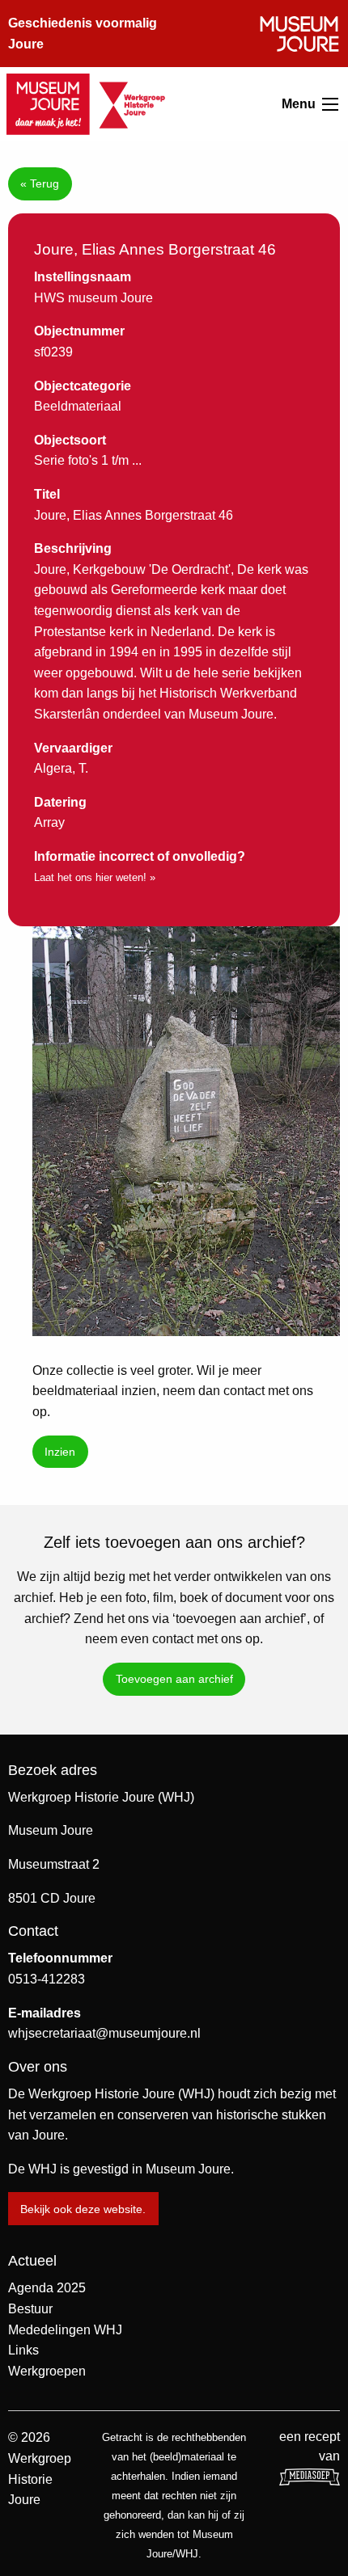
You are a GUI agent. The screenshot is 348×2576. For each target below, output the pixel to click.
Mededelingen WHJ (65, 2330)
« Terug (40, 183)
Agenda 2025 (47, 2288)
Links (23, 2350)
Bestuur (30, 2309)
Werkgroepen (47, 2371)
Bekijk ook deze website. (83, 2209)
